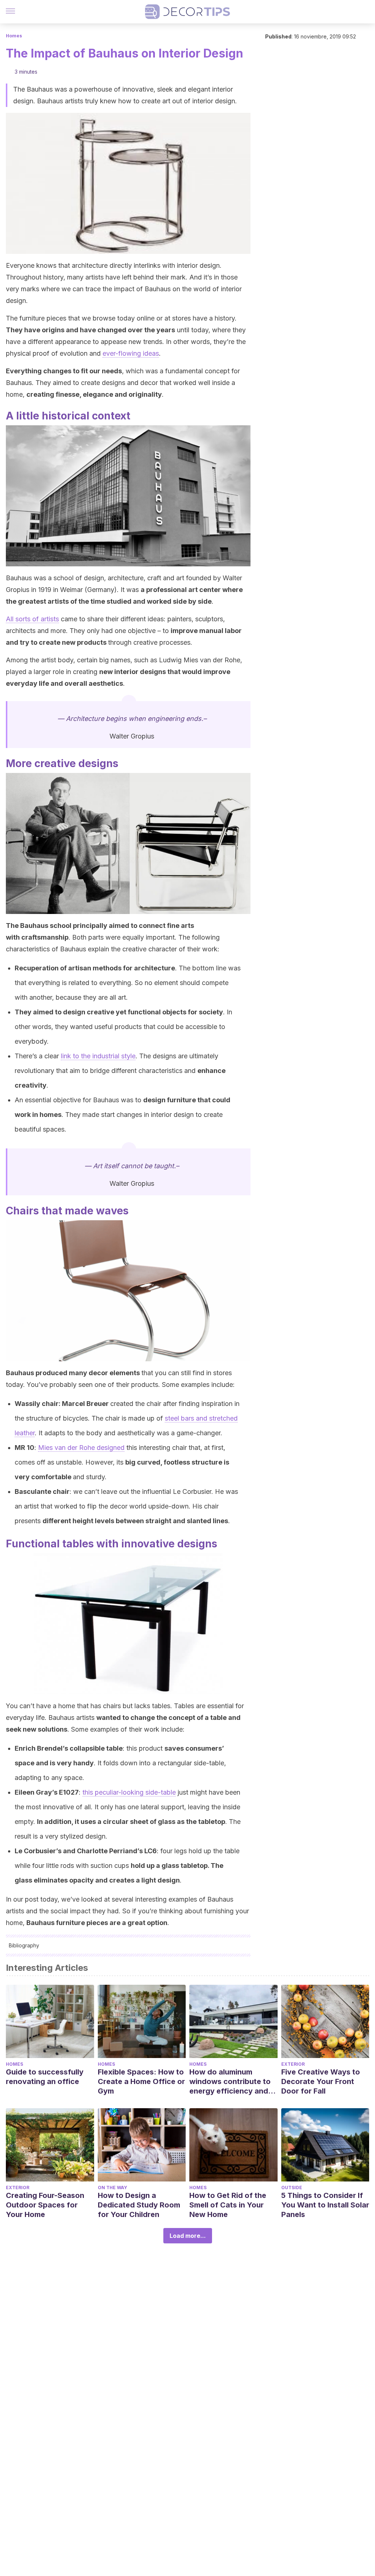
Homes (14, 36)
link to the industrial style (98, 1056)
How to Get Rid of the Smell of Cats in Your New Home (228, 2205)
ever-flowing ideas (131, 353)
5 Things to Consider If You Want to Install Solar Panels (325, 2205)
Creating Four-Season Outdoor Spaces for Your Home (45, 2205)
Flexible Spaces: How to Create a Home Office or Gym (141, 2081)
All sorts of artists (32, 619)
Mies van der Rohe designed (81, 1448)
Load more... (188, 2236)
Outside (292, 2188)
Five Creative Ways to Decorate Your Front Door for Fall (321, 2081)
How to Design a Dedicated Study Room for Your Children (139, 2205)
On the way (112, 2188)
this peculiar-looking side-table (129, 1792)
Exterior (293, 2064)
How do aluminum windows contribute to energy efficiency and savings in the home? (230, 2082)
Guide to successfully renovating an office (45, 2077)
